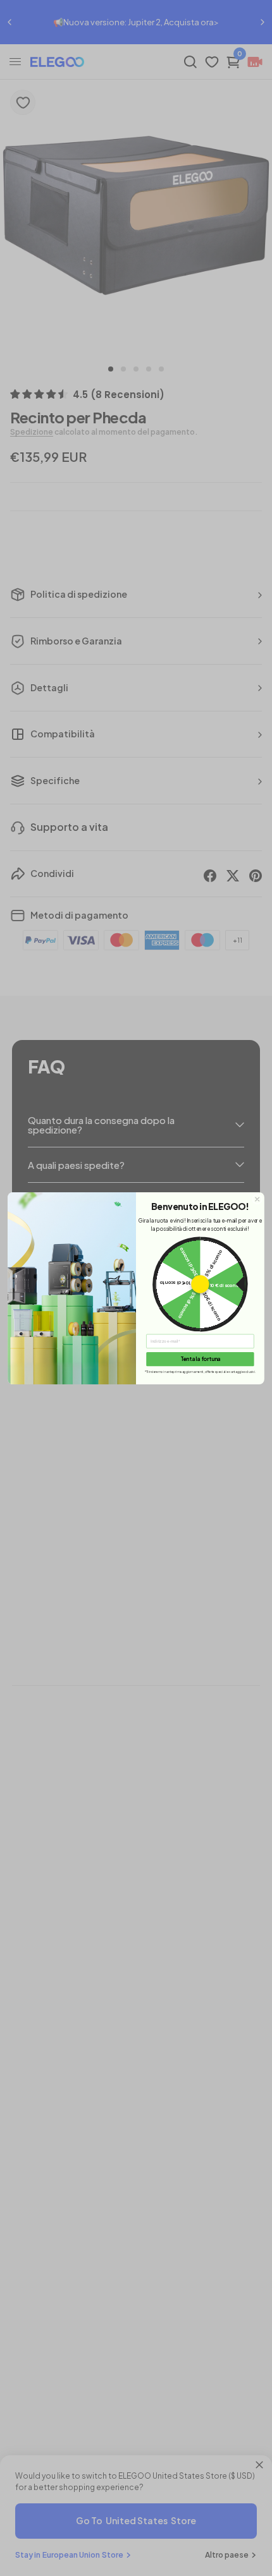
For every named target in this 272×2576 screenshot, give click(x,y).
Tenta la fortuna (201, 1358)
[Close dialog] (257, 1199)
